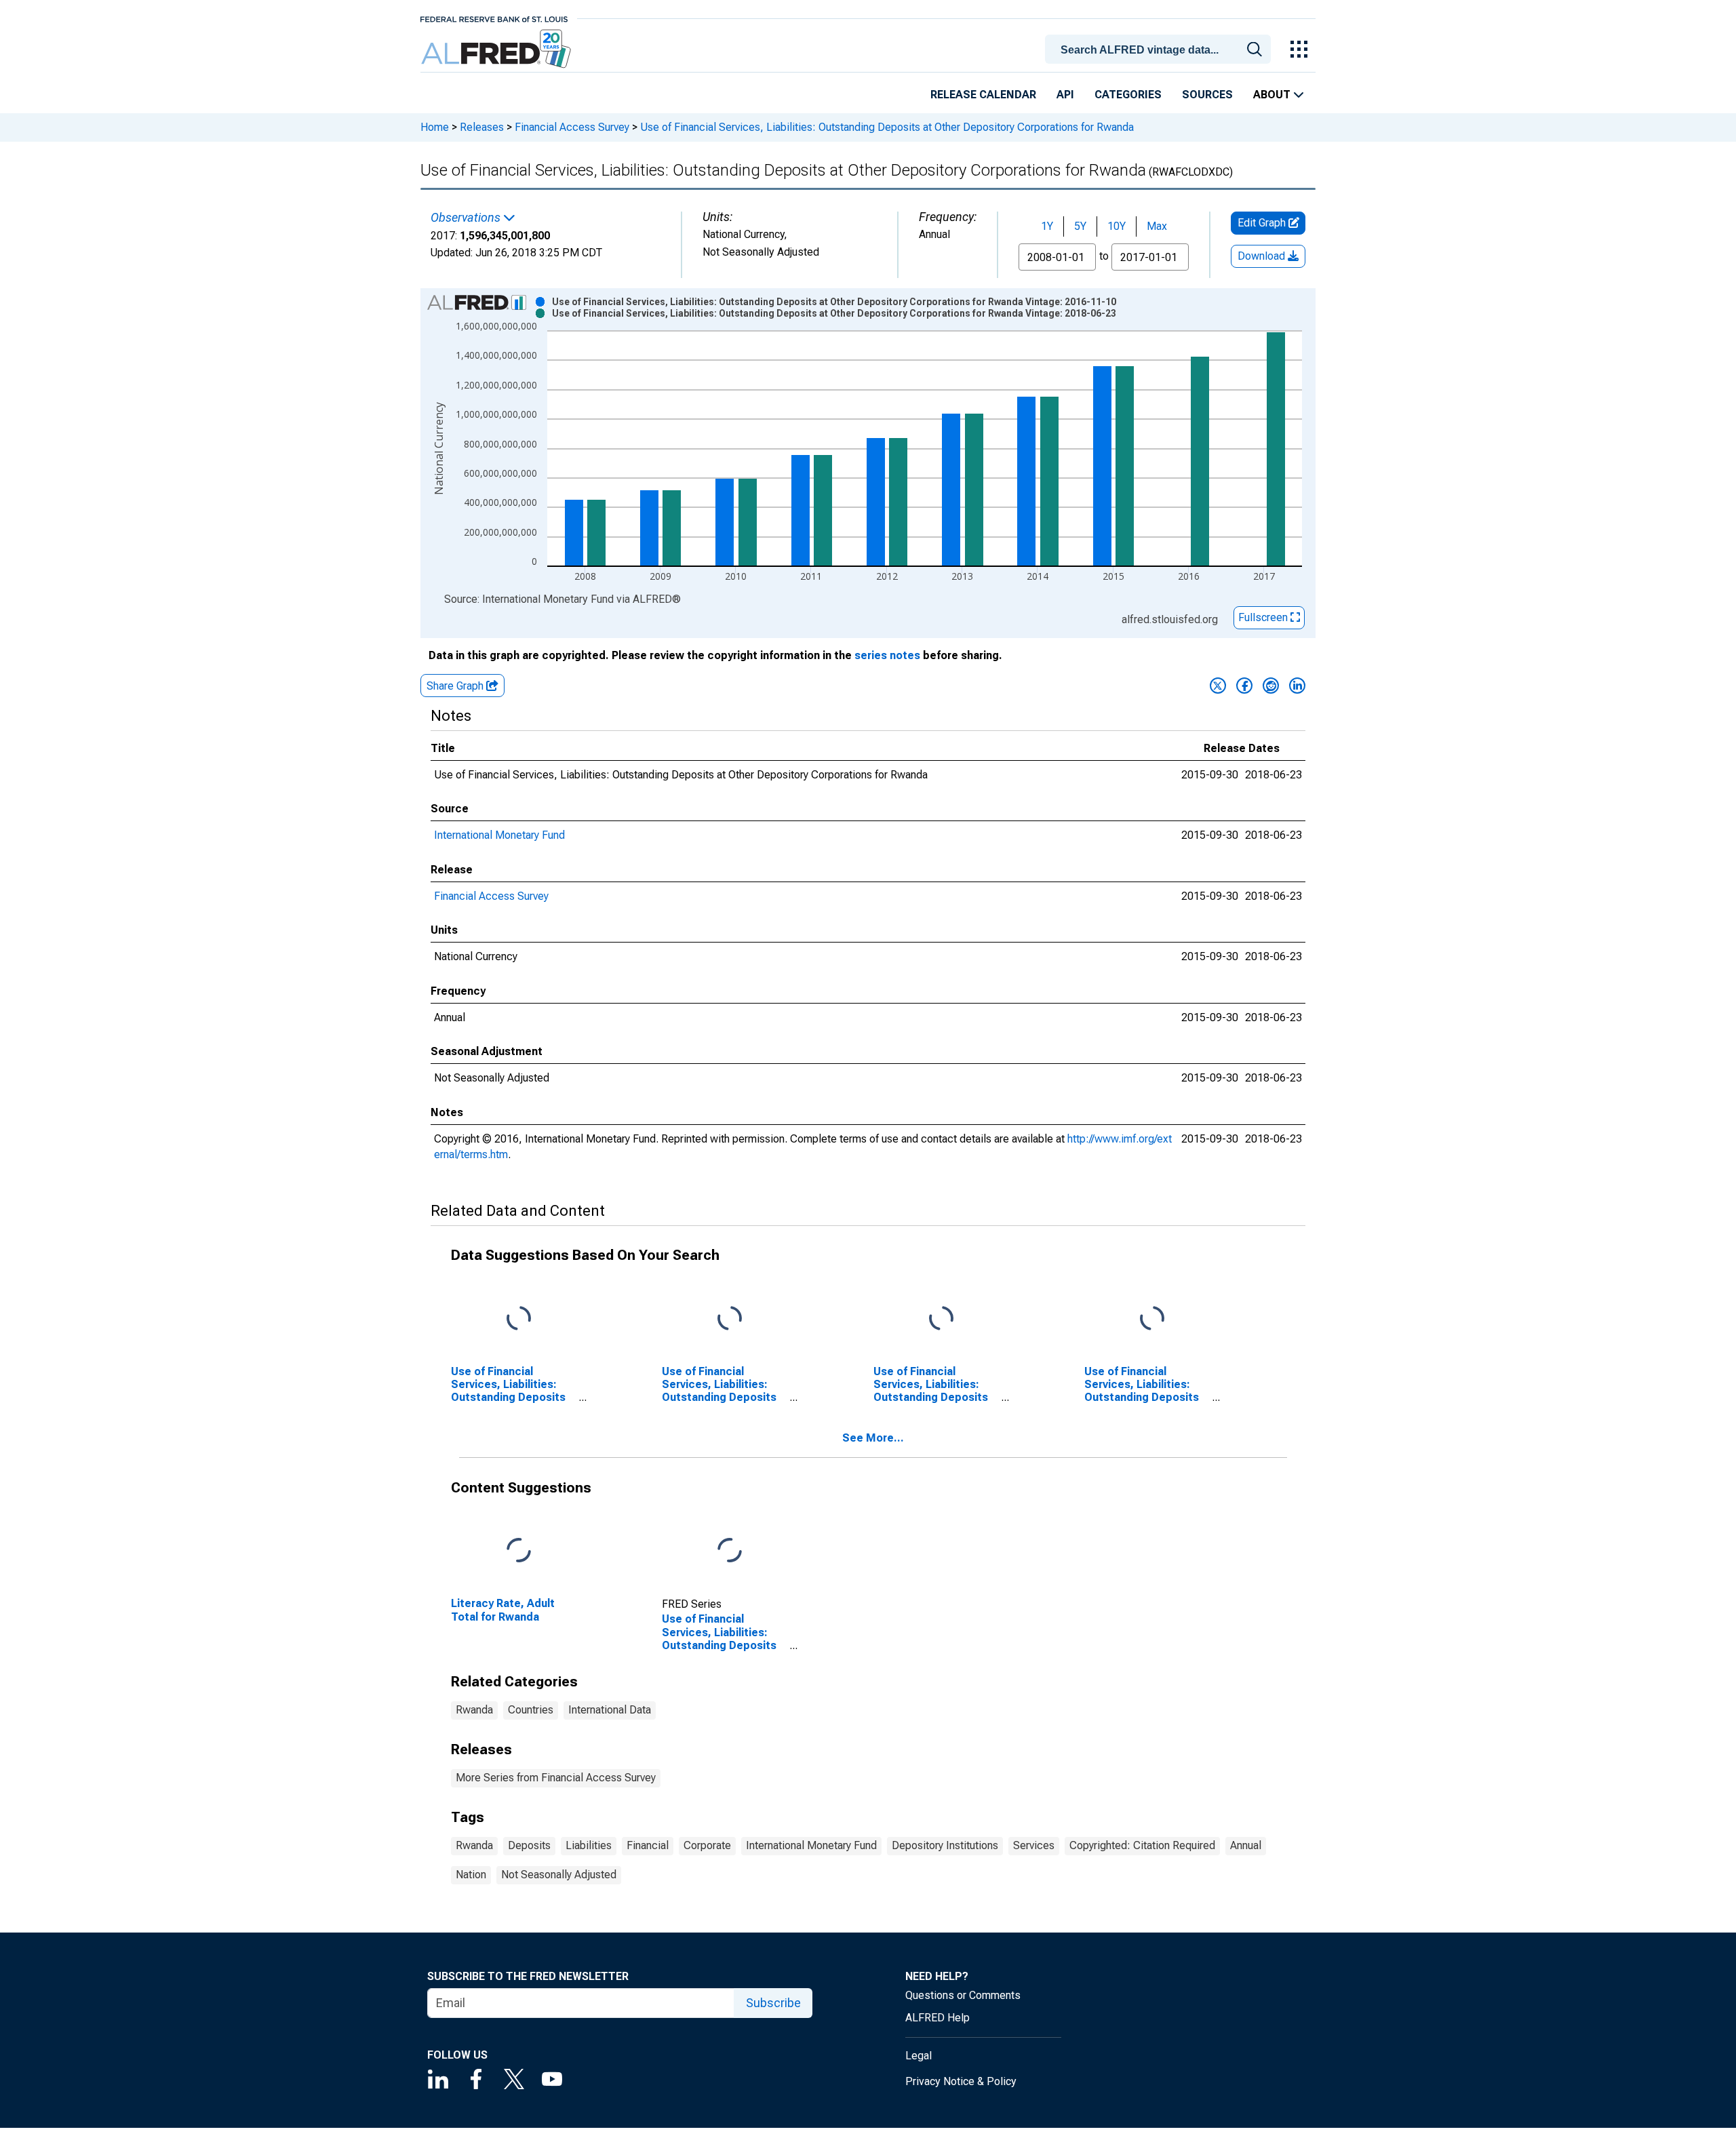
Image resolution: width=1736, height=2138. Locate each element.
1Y (1047, 226)
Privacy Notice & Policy (961, 2081)
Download (1263, 256)
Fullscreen (1264, 617)
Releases (482, 127)
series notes (887, 655)
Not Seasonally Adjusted (559, 1875)
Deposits (529, 1845)
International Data (610, 1710)
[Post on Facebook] (1244, 686)
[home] (497, 49)
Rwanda (474, 1710)
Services (1034, 1845)
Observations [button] (467, 218)
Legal (919, 2056)
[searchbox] (1160, 50)
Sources (1207, 95)
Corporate (707, 1845)
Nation (471, 1875)
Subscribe (773, 2003)
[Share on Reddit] (1271, 686)
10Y (1117, 226)
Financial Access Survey (572, 127)
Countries (531, 1710)
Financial (648, 1845)
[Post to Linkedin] (1297, 686)
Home (435, 127)
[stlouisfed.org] (494, 18)
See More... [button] (873, 1438)
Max (1157, 226)
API (1065, 95)
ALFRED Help (938, 2018)
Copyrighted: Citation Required (1142, 1845)
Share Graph (456, 686)
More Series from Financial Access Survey (556, 1778)
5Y (1080, 226)
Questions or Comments (963, 1995)
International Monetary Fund (499, 835)
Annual (1246, 1845)
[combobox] (1160, 48)
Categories (1128, 95)
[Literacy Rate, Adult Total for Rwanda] (519, 1551)
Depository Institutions (945, 1845)
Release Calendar (983, 95)
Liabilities (589, 1845)
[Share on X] (1218, 686)
